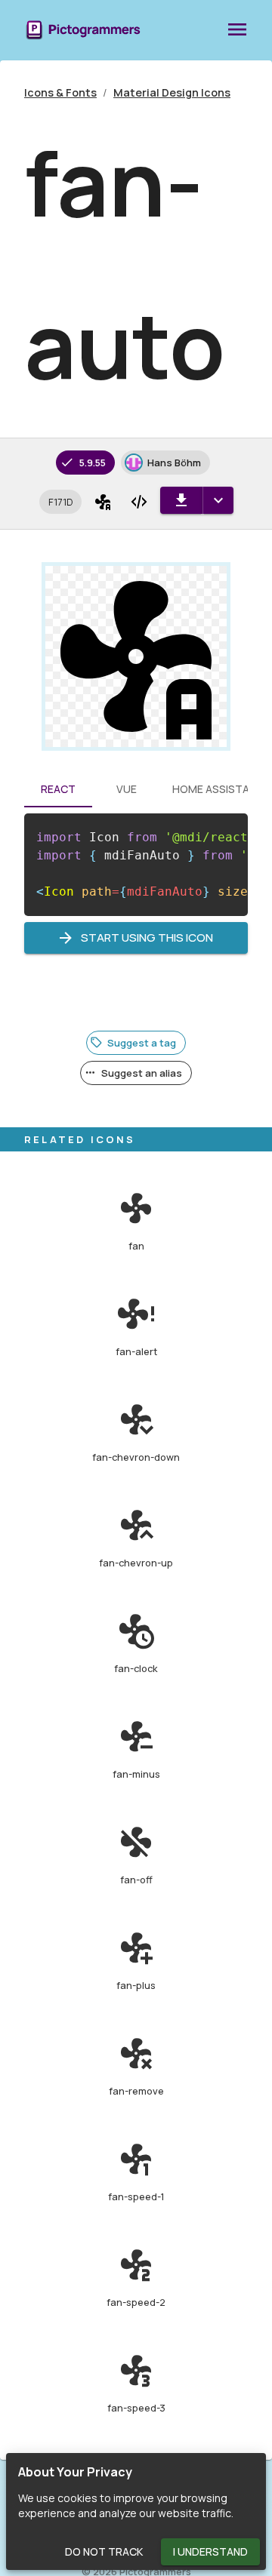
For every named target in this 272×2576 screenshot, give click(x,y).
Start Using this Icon (147, 938)
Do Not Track (104, 2551)
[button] (60, 502)
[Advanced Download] (218, 500)
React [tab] (58, 789)
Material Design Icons (172, 92)
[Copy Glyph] (103, 502)
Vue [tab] (127, 789)
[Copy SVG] (139, 502)
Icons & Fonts (60, 92)
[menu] (237, 30)
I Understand (210, 2551)
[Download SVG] (181, 500)
